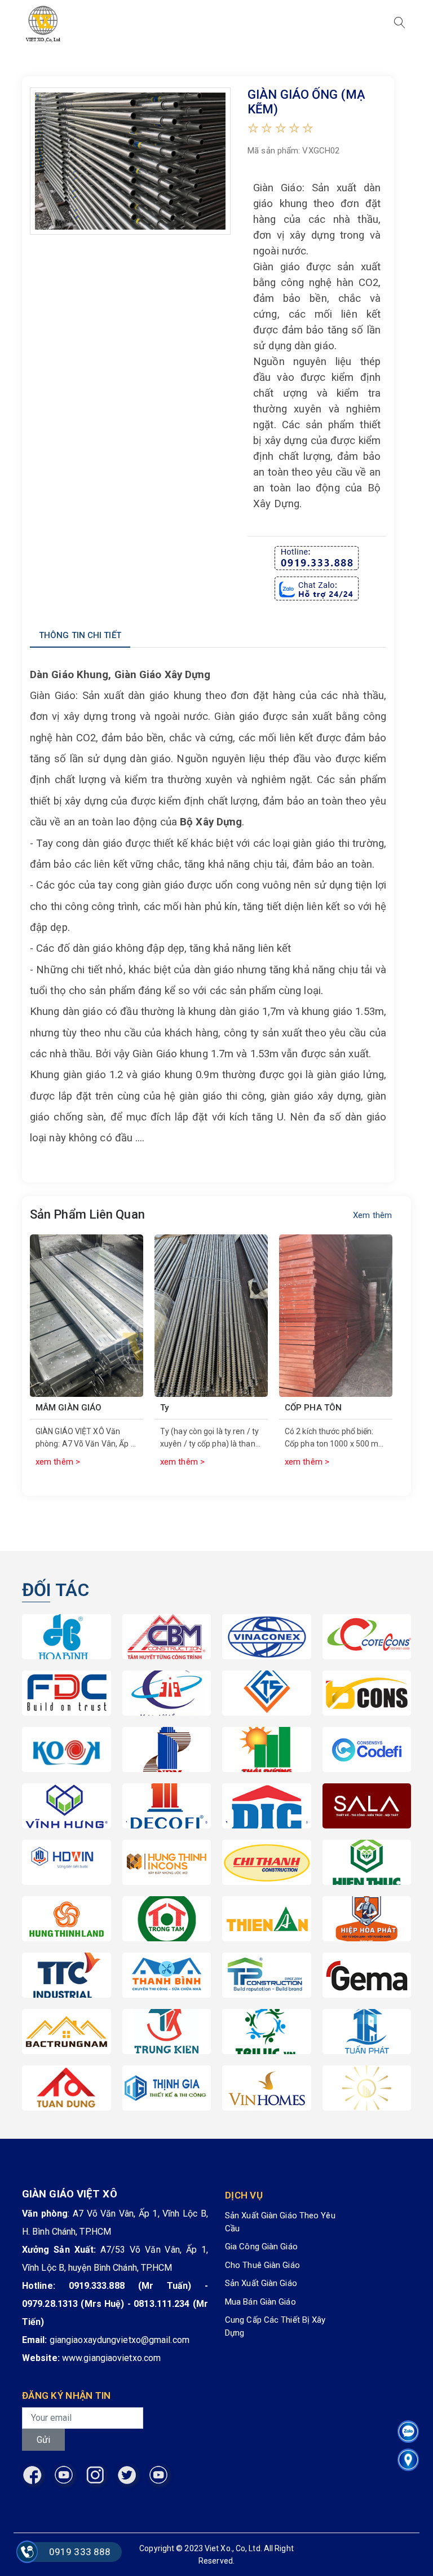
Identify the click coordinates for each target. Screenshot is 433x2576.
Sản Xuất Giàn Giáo (261, 2283)
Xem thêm (372, 1215)
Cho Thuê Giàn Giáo (262, 2265)
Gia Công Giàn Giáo (261, 2247)
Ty (164, 1408)
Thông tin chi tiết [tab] (80, 635)
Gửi (43, 2440)
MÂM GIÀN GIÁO (69, 1408)
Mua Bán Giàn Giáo (260, 2302)
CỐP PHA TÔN (313, 1408)
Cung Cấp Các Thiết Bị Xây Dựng (275, 2326)
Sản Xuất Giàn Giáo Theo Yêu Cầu (280, 2222)
